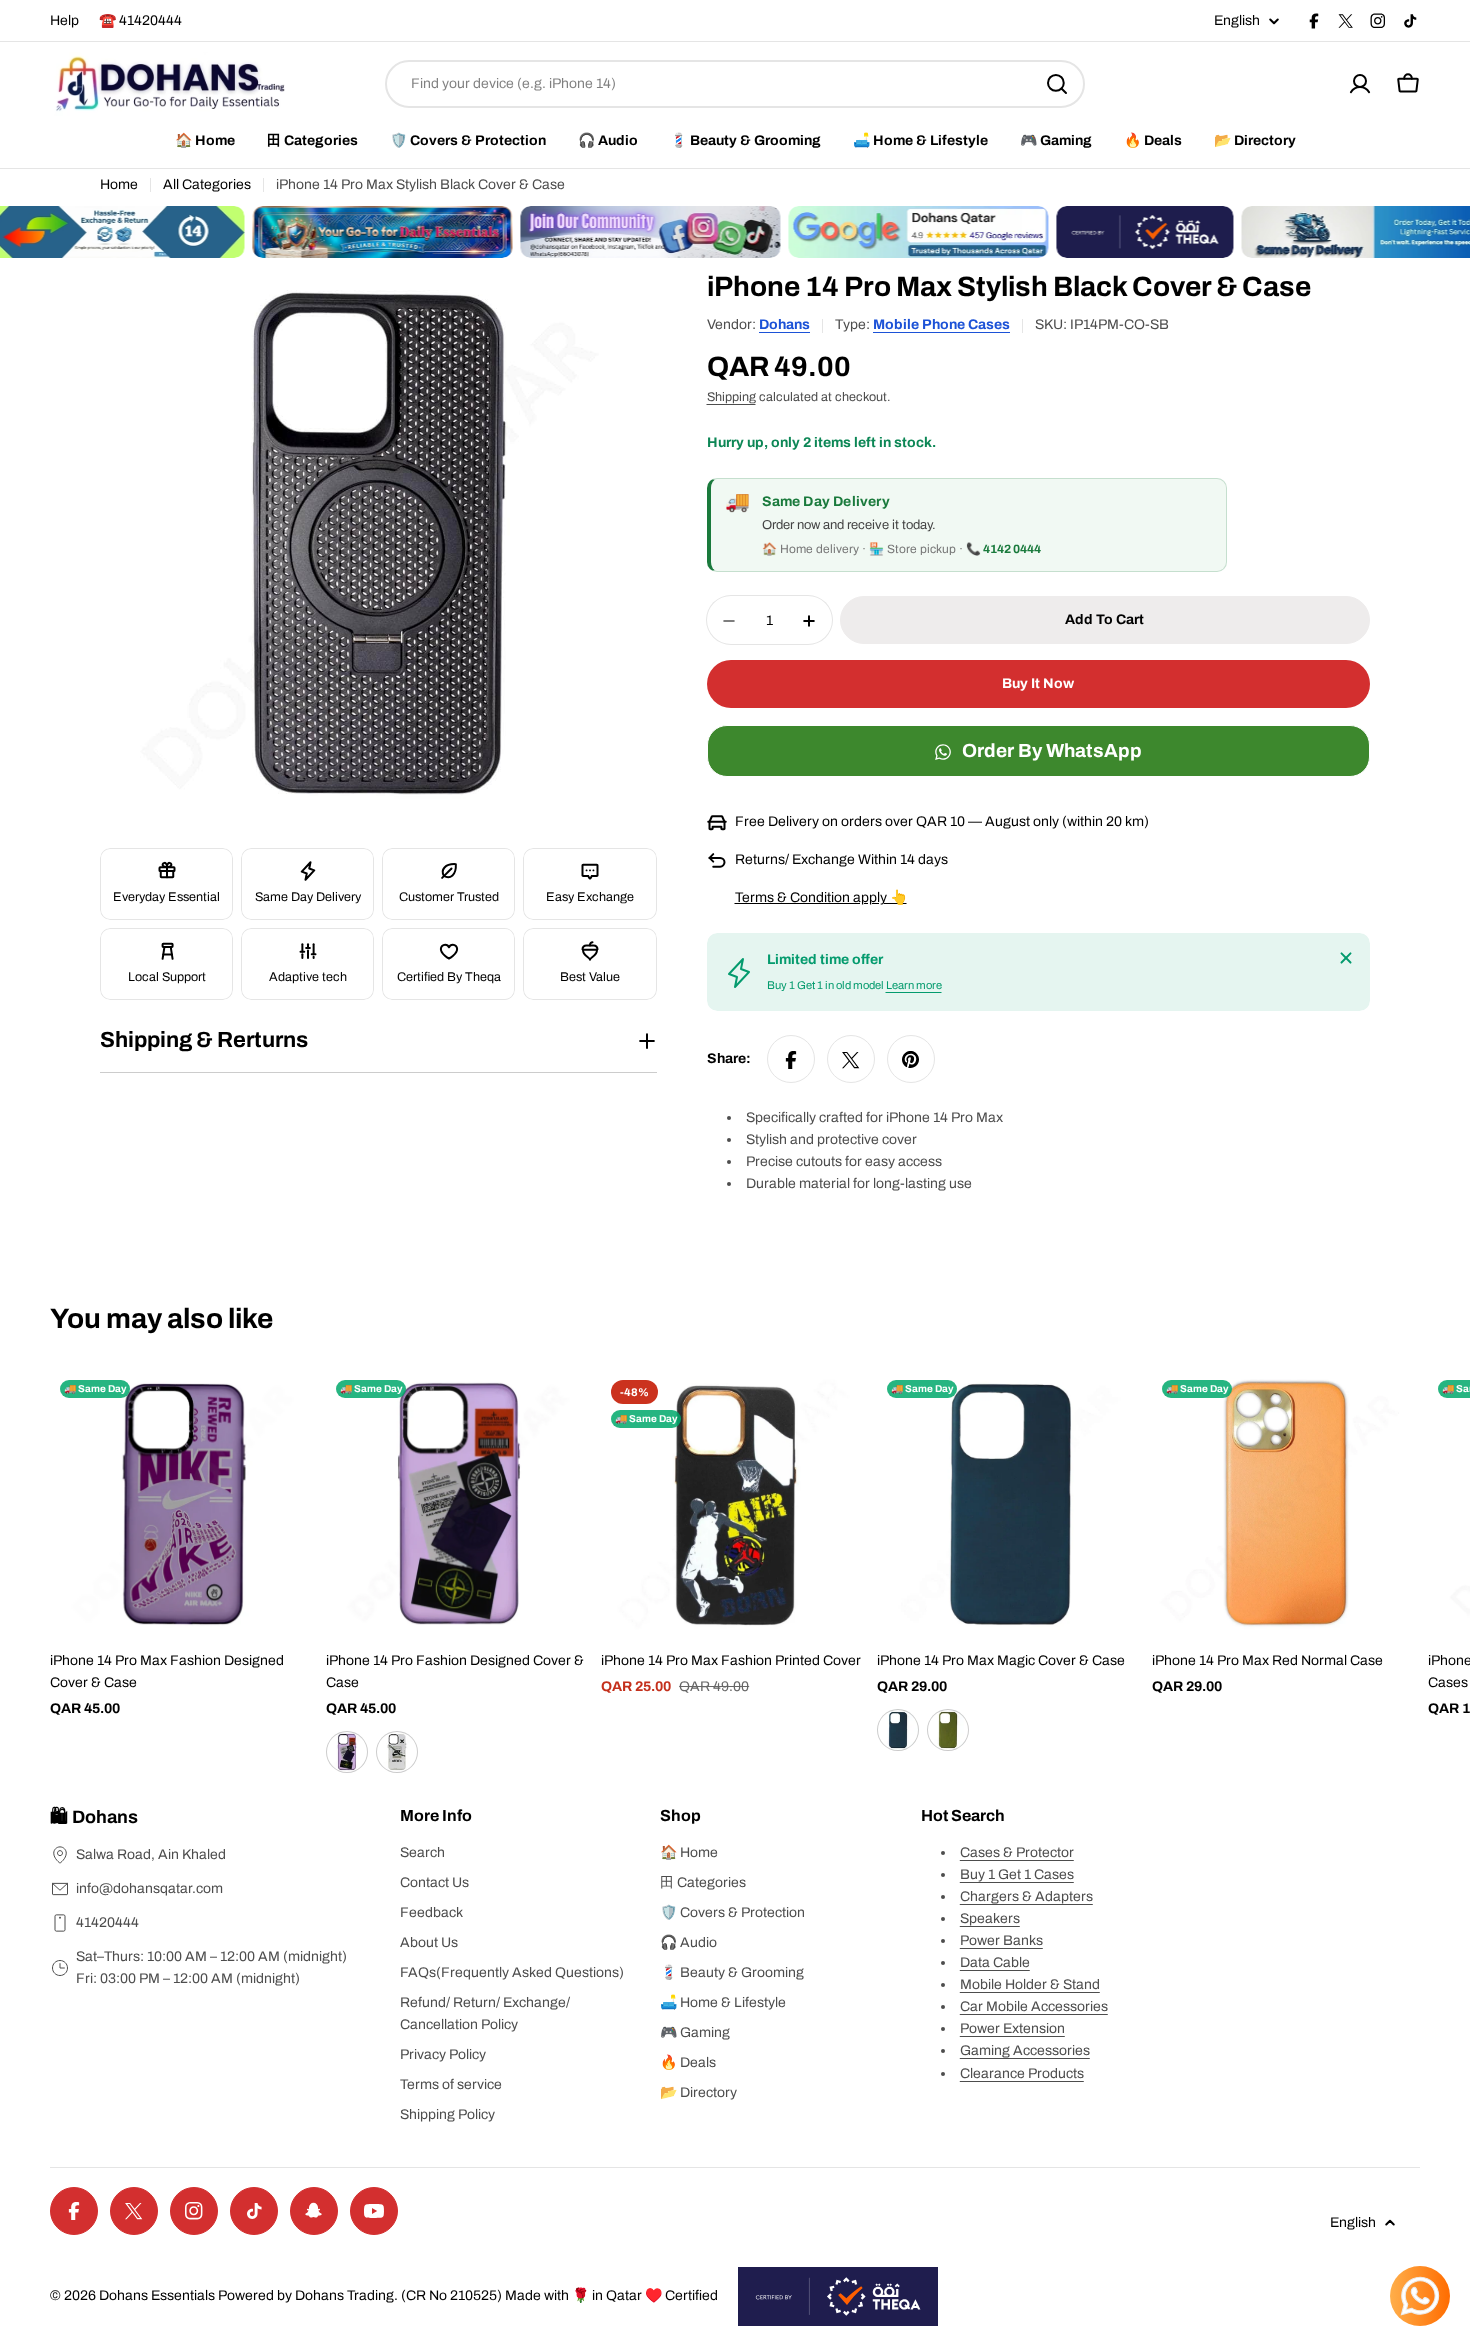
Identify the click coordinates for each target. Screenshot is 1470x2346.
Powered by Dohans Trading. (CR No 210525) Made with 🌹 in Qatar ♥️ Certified (468, 2295)
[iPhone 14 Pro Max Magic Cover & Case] (1011, 1504)
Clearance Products (1022, 2073)
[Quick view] (289, 1414)
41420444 (107, 1922)
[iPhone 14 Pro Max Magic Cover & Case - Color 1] (898, 1730)
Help (64, 20)
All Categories (207, 184)
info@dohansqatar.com (149, 1888)
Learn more (914, 986)
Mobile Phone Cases (941, 324)
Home (119, 184)
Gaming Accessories (1025, 2050)
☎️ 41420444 (140, 20)
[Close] (1346, 958)
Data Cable (995, 1962)
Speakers (990, 1918)
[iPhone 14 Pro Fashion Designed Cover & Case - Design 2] (397, 1752)
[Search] (1057, 84)
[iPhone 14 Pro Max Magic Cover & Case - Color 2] (948, 1730)
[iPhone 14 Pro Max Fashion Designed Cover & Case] (184, 1504)
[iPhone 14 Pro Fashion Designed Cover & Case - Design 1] (347, 1752)
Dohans (784, 324)
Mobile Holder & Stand (1030, 1984)
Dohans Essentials (157, 2295)
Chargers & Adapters (1026, 1896)
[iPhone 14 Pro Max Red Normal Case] (1286, 1504)
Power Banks (1001, 1940)
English (1237, 21)
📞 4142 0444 (1003, 550)
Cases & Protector (1017, 1852)
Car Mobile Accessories (1034, 2006)
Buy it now (1038, 684)
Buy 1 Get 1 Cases (1017, 1874)
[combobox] (735, 84)
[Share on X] (851, 1060)
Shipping (731, 398)
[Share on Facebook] (791, 1060)
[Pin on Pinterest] (911, 1060)
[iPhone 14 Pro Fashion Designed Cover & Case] (460, 1504)
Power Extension (1012, 2028)
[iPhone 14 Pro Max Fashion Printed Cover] (735, 1504)
